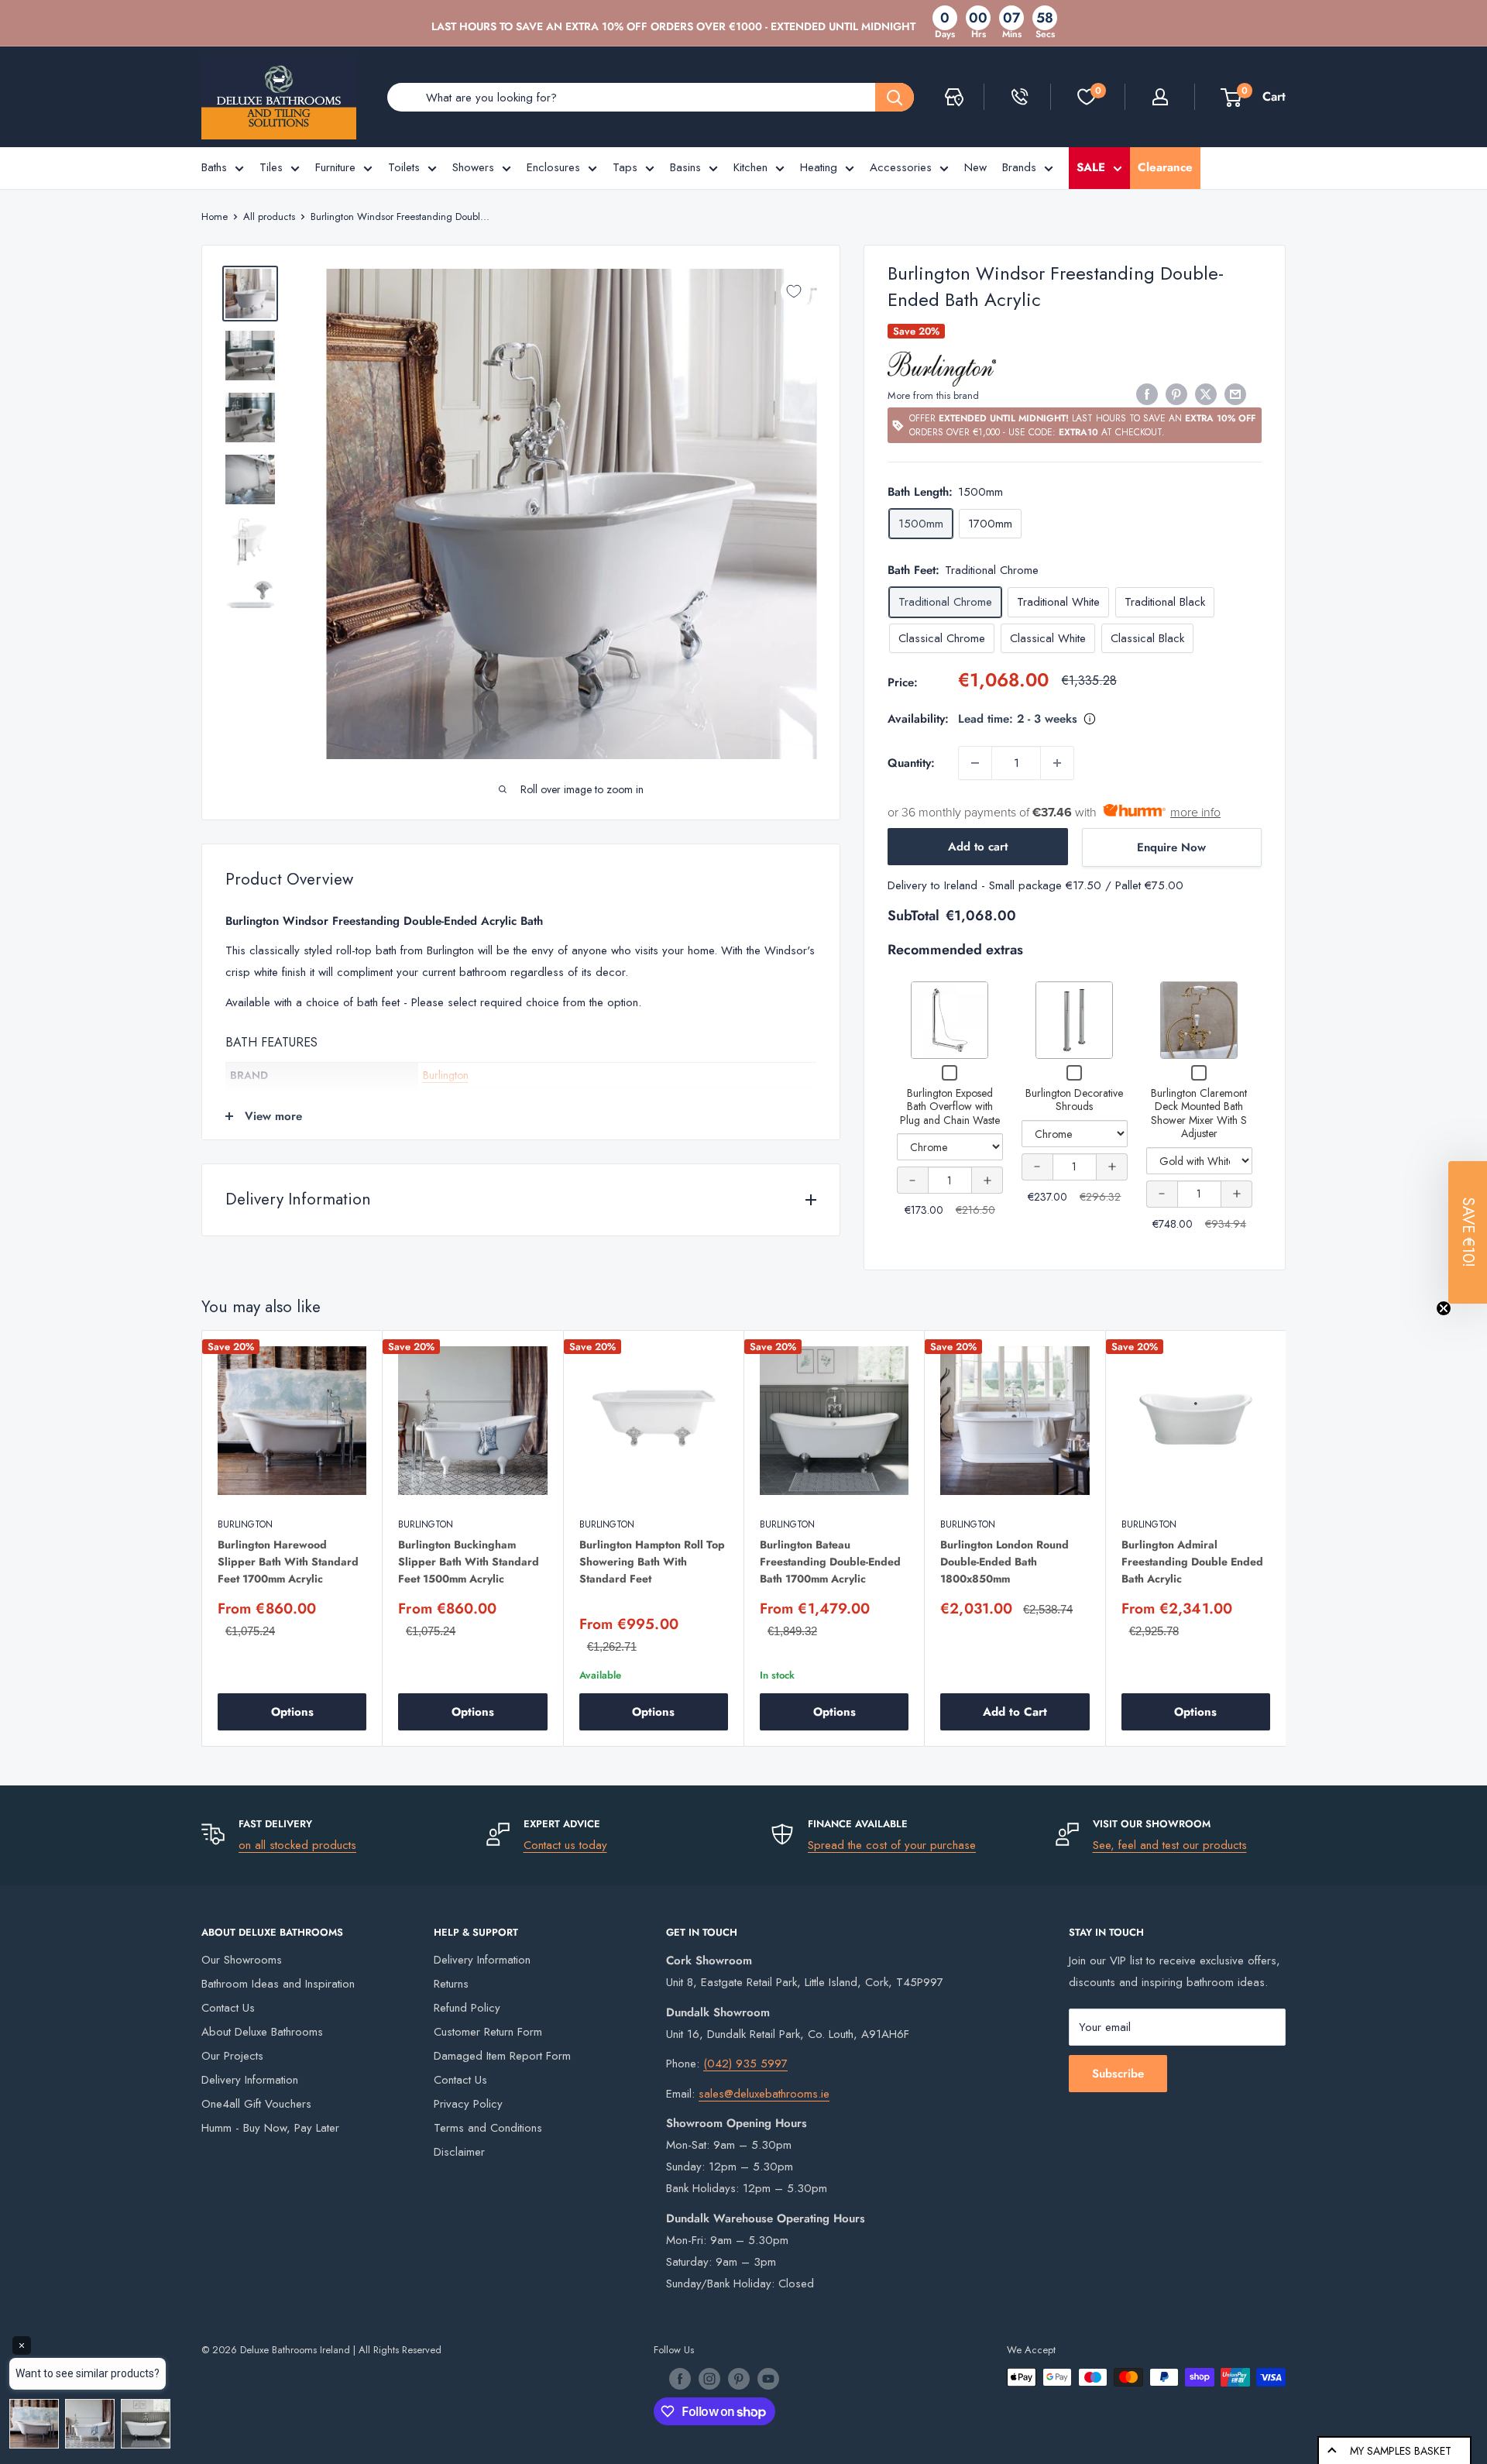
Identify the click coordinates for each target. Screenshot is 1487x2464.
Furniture (335, 167)
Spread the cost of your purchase (892, 1845)
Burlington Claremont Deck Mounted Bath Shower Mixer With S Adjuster (1199, 1113)
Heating (819, 167)
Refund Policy (467, 2008)
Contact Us (228, 2008)
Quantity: (911, 763)
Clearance (1165, 167)
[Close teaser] (1444, 1308)
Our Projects (232, 2056)
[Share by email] (1235, 394)
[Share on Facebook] (1147, 394)
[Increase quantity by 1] (1057, 763)
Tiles (271, 167)
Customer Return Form (488, 2032)
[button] (1468, 1232)
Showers (473, 167)
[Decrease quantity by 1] (975, 763)
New (975, 167)
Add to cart (978, 847)
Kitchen (750, 167)
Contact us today (565, 1845)
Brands (1019, 167)
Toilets (404, 167)
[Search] (895, 97)
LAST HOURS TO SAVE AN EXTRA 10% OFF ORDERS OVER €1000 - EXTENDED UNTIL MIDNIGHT (673, 26)
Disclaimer (459, 2152)
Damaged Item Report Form (502, 2056)
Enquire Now (1171, 847)
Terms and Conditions (488, 2128)
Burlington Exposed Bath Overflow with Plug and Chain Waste (950, 1107)
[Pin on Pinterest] (1176, 394)
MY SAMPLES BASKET (1401, 2451)
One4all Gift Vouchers (256, 2104)
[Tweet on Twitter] (1206, 394)
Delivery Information (250, 2080)
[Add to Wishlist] (794, 291)
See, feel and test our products (1170, 1845)
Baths (214, 167)
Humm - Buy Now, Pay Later (270, 2128)
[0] (1087, 97)
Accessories (901, 167)
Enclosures (553, 167)
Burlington (446, 1075)
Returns (451, 1984)
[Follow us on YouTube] (768, 2379)
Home (215, 217)
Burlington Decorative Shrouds (1074, 1100)
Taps (625, 167)
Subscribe (1118, 2074)
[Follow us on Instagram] (709, 2379)
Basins (685, 167)
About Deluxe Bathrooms (262, 2032)
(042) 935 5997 (745, 2064)
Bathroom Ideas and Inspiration (278, 1984)
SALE (1091, 167)
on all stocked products (297, 1845)
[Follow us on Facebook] (680, 2379)
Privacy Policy (468, 2104)
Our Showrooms (242, 1960)
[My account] (1160, 97)
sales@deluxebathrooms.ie (764, 2094)
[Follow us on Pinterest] (739, 2379)
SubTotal (913, 916)
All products (269, 217)
